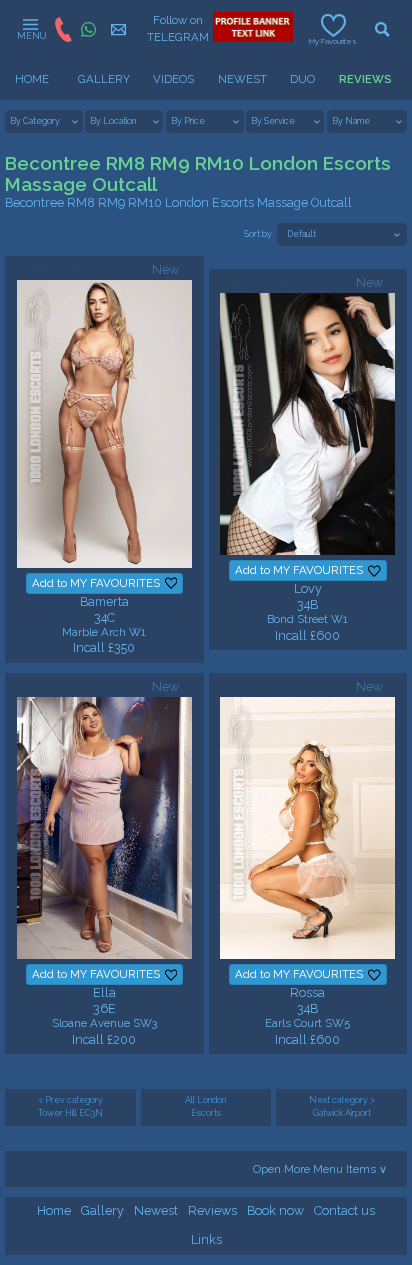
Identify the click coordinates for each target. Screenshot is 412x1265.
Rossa (307, 992)
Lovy (308, 588)
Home (54, 1210)
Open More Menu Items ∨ (320, 1169)
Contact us (344, 1210)
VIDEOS (173, 79)
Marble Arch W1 (104, 632)
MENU (30, 36)
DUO (302, 79)
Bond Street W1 (307, 619)
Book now (275, 1210)
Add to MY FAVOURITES (96, 583)
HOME (32, 79)
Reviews (212, 1210)
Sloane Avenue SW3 (104, 1023)
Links (206, 1239)
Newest (156, 1210)
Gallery (102, 1210)
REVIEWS (365, 79)
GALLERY (104, 79)
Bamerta (104, 601)
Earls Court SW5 (307, 1023)
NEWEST (242, 79)
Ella (104, 992)
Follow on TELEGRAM (177, 28)
